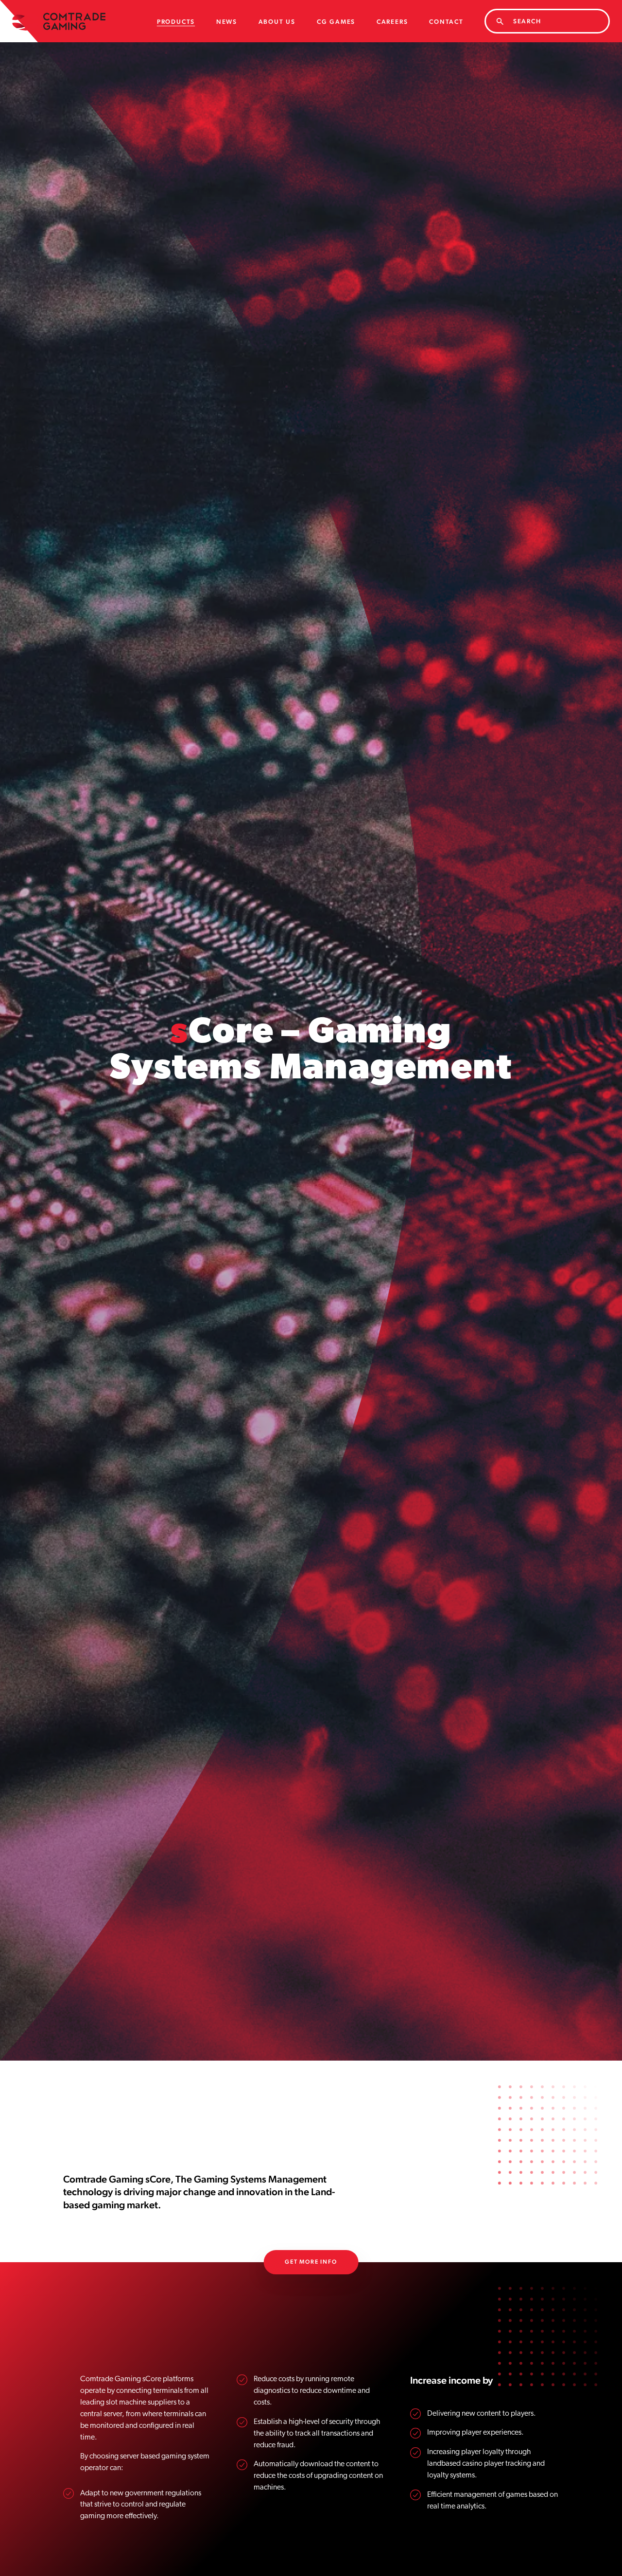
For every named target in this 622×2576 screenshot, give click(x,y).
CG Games (336, 22)
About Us (277, 22)
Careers (392, 22)
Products (176, 22)
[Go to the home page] (59, 21)
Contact (446, 22)
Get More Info (311, 2262)
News (227, 22)
